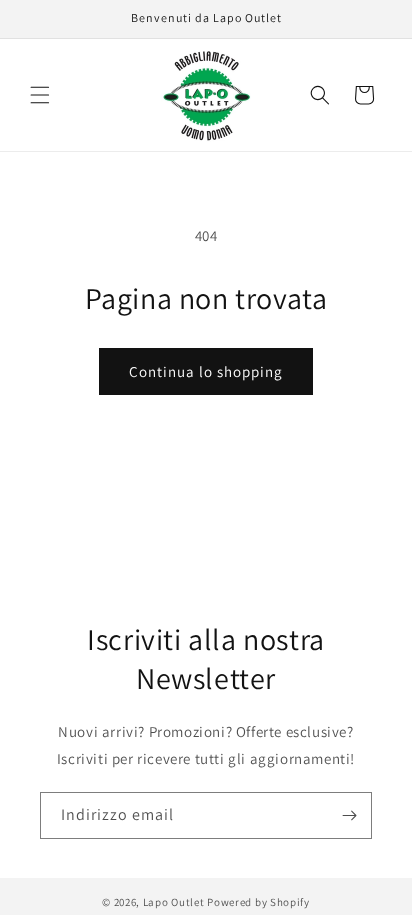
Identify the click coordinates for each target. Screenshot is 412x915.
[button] (40, 95)
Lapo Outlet (174, 902)
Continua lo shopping (206, 371)
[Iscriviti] (349, 815)
